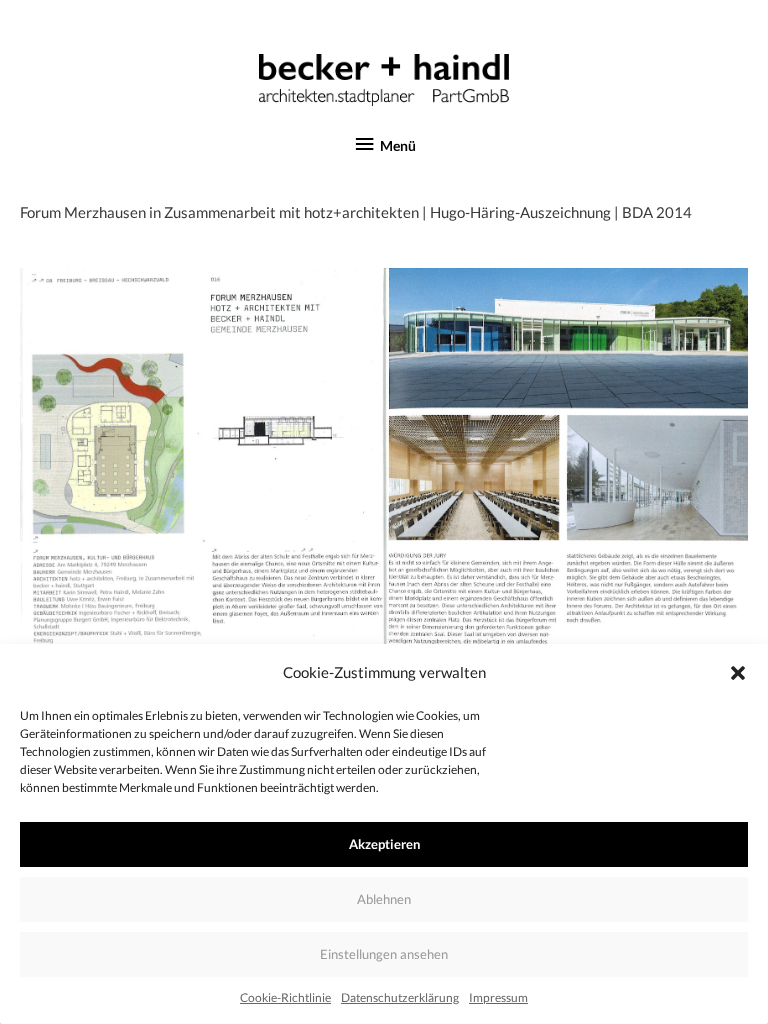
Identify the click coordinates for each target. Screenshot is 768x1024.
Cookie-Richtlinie (285, 997)
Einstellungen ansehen (384, 954)
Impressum (498, 997)
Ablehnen (384, 899)
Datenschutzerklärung (400, 997)
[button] (738, 673)
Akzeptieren (384, 844)
